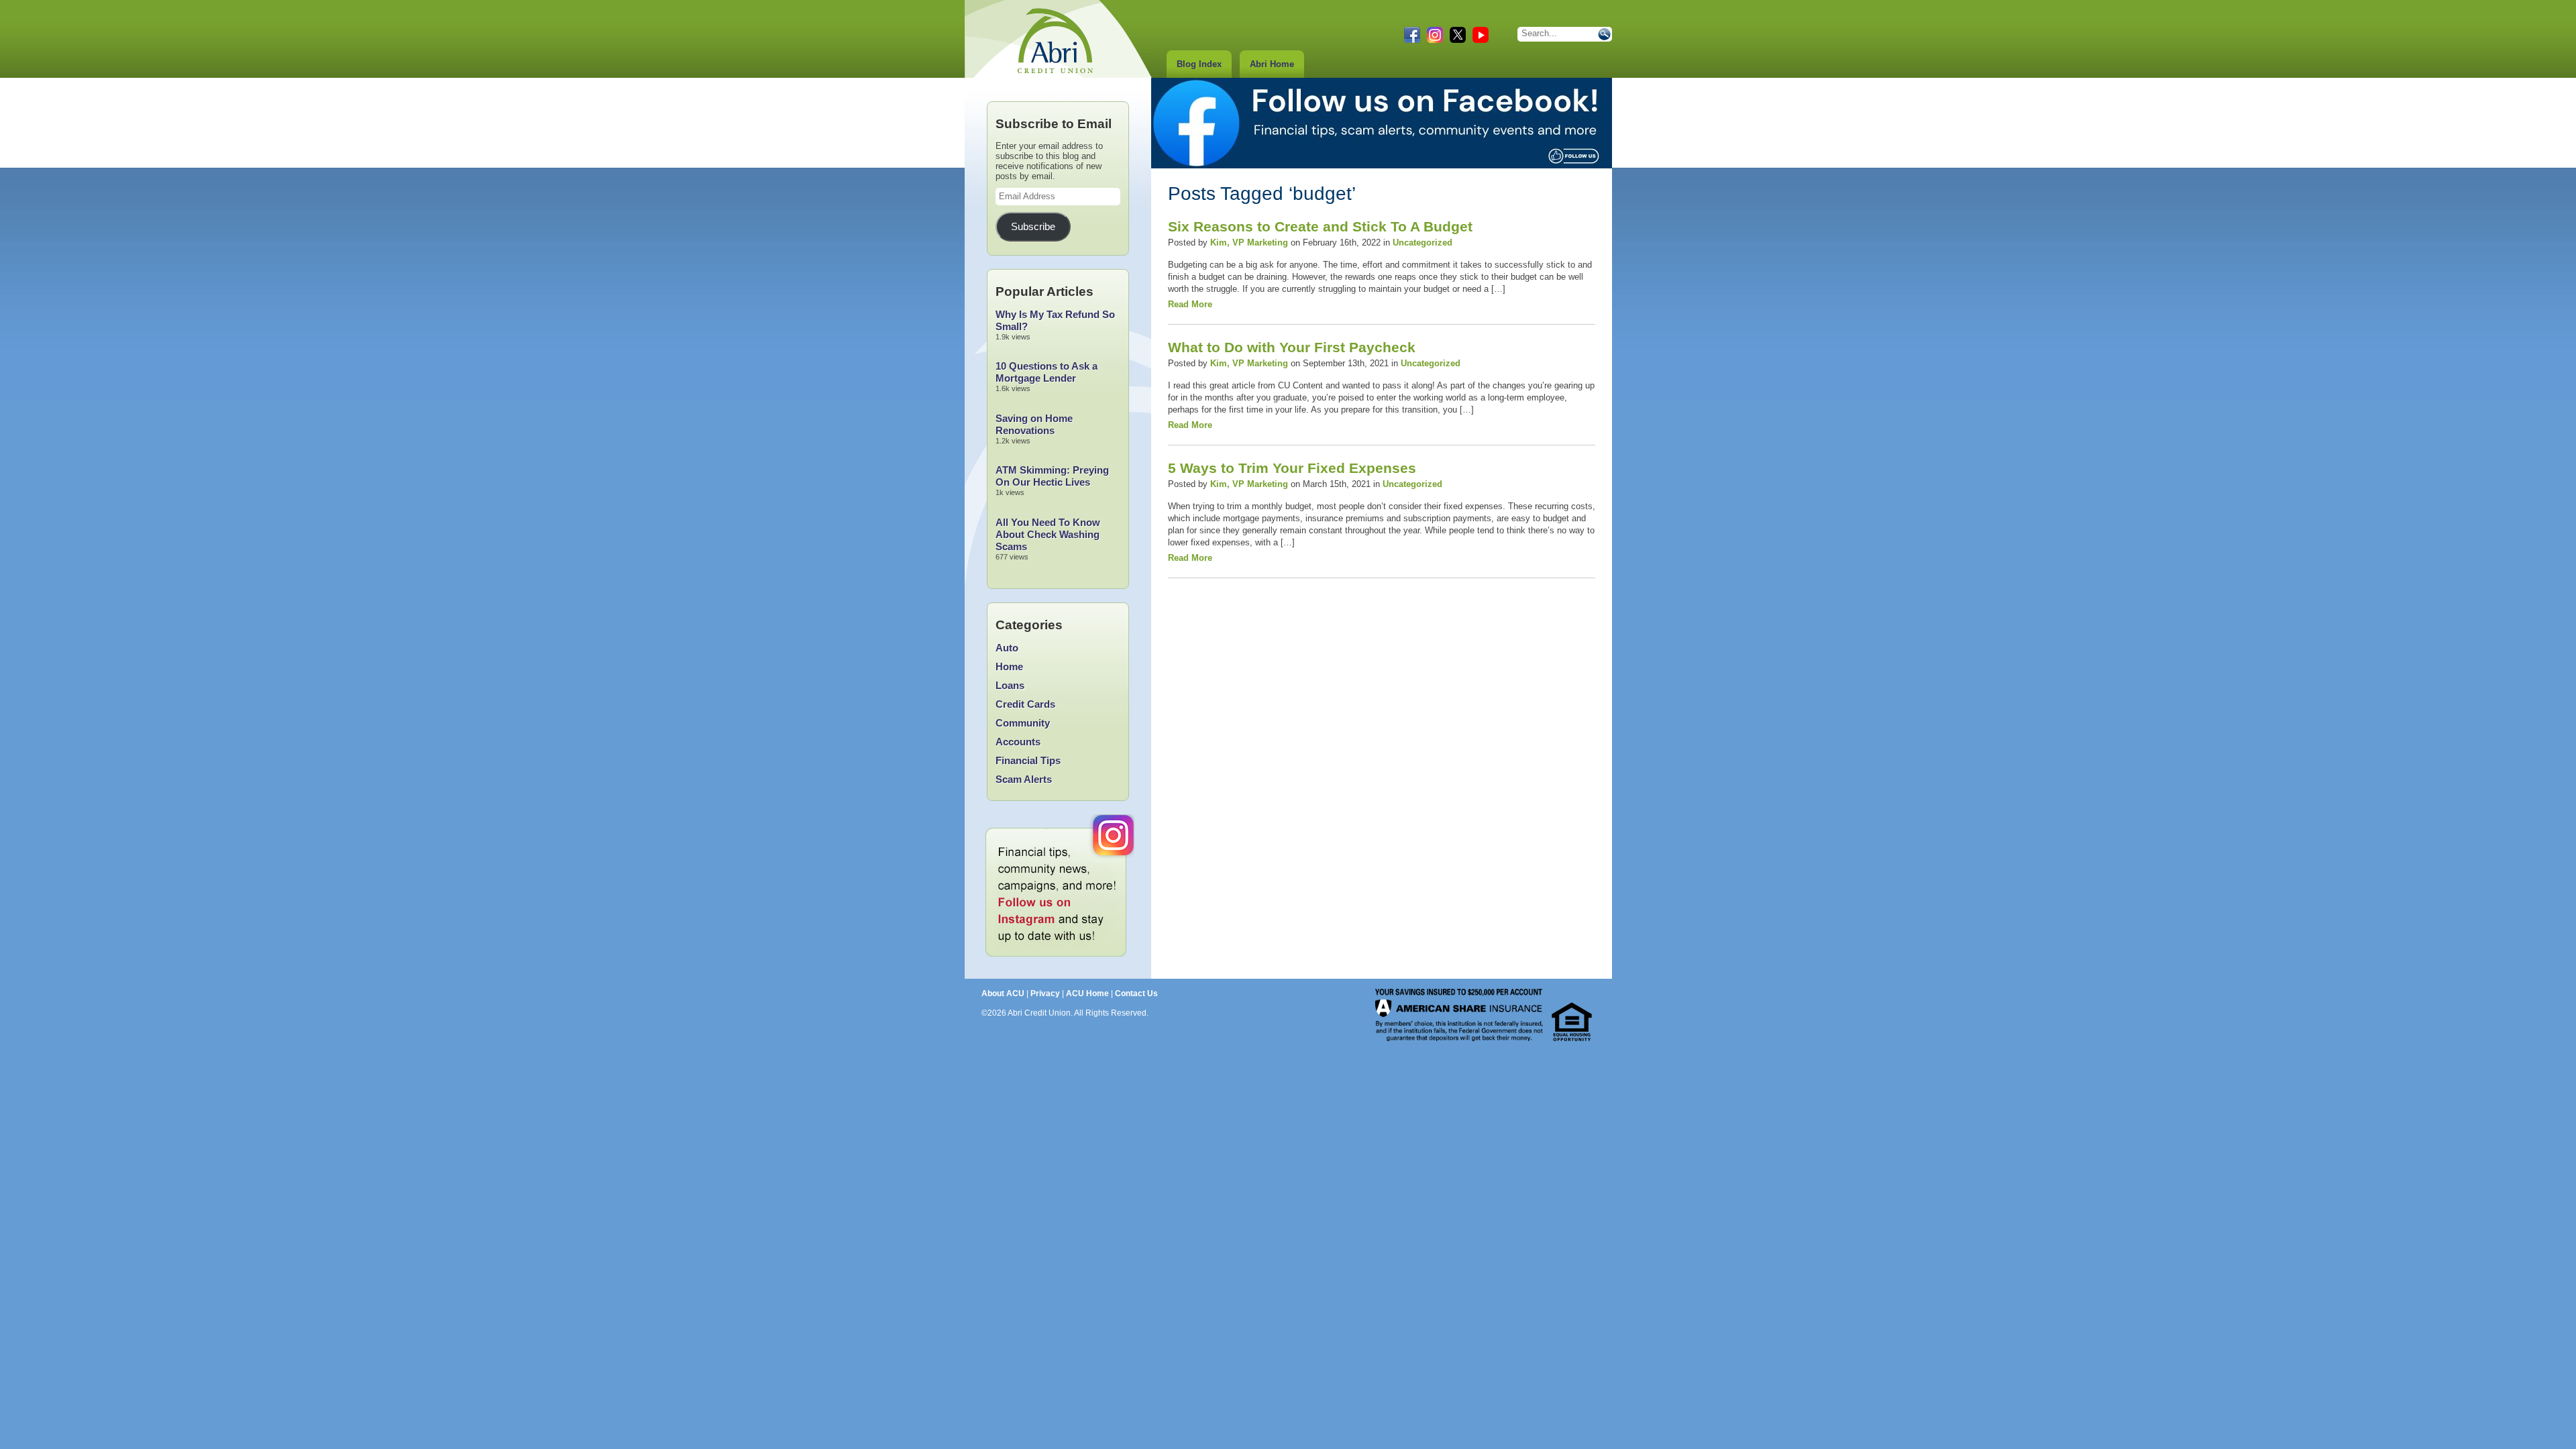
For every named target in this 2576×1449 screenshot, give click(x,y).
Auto (1007, 648)
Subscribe (1033, 227)
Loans (1010, 685)
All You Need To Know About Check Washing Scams (1048, 534)
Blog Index (1199, 64)
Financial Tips (1028, 760)
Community (1023, 723)
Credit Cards (1025, 704)
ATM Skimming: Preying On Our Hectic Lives (1052, 476)
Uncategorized (1423, 243)
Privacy (1045, 994)
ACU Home (1087, 994)
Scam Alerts (1024, 779)
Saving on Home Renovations (1034, 424)
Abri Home (1272, 64)
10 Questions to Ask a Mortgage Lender (1046, 372)
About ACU (1003, 994)
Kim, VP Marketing (1249, 243)
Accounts (1018, 742)
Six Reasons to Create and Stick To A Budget (1320, 226)
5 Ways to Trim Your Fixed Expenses (1292, 468)
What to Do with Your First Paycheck (1292, 347)
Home (1009, 666)
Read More (1190, 304)
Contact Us (1136, 994)
